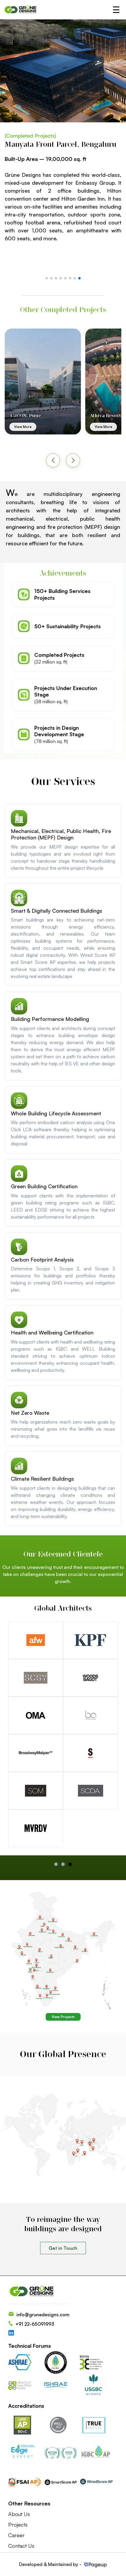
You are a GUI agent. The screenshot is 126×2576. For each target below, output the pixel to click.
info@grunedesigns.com (43, 2315)
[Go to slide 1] (63, 1864)
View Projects (63, 2017)
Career (16, 2535)
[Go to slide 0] (56, 1864)
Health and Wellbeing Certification (52, 1332)
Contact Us (21, 2546)
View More (23, 427)
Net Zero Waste (30, 1413)
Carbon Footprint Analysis (42, 1259)
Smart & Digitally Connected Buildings (57, 911)
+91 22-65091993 (35, 2324)
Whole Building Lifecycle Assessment (56, 1113)
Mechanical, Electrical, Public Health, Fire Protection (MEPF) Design (61, 834)
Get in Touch (63, 2248)
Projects (18, 2525)
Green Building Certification (44, 1186)
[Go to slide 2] (70, 1864)
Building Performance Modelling (50, 1019)
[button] (47, 278)
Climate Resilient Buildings (42, 1479)
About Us (19, 2514)
